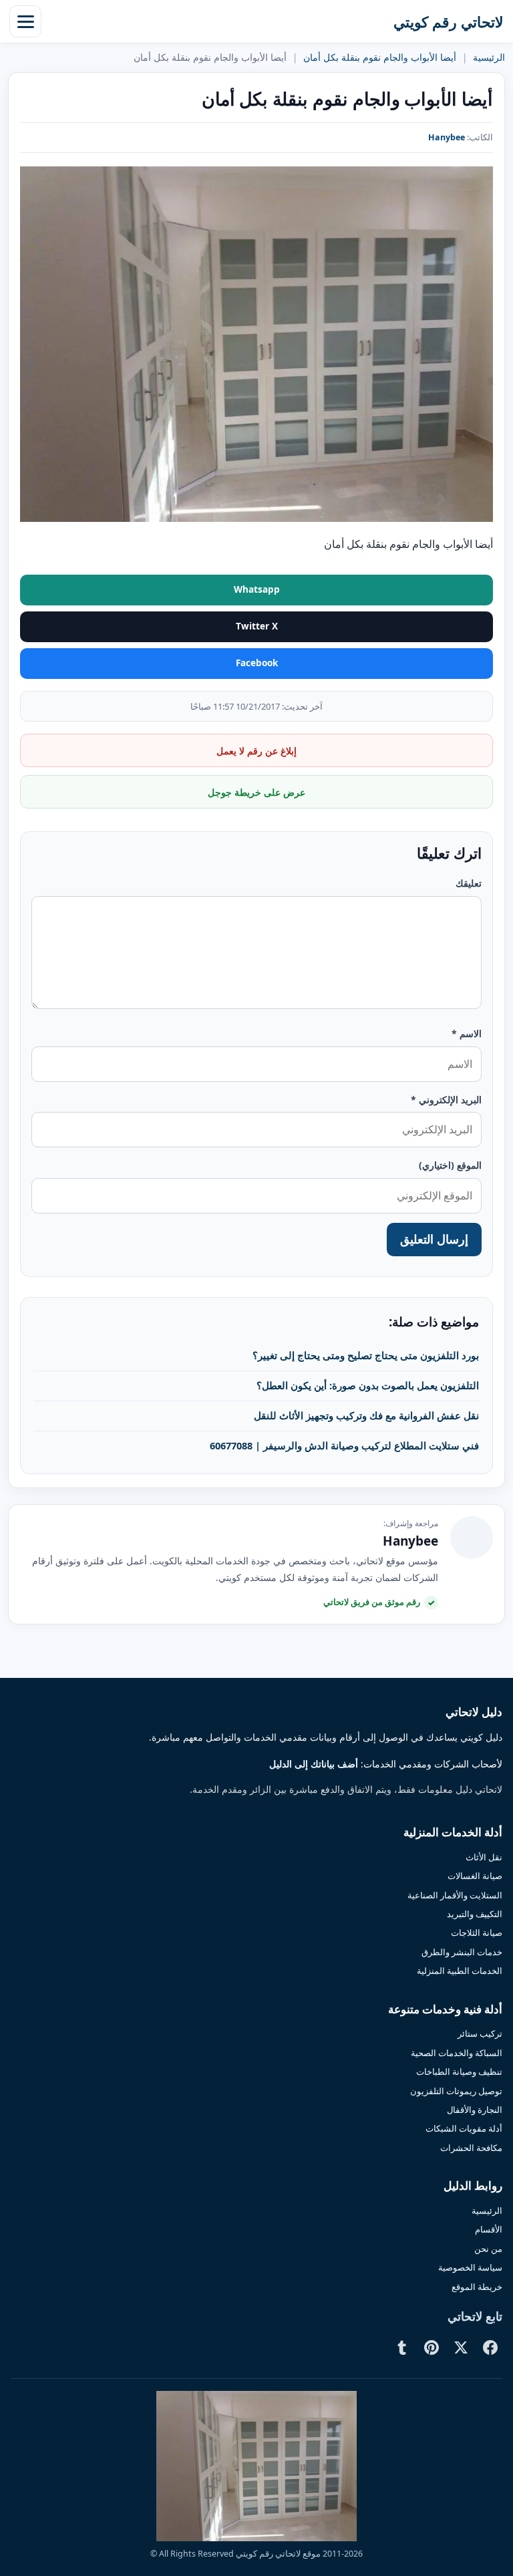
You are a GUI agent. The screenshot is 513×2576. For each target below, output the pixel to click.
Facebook (257, 663)
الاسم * (467, 1033)
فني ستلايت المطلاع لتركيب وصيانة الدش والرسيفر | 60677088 (344, 1445)
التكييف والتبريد (475, 1914)
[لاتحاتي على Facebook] (490, 2347)
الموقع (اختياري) (450, 1165)
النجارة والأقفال (475, 2110)
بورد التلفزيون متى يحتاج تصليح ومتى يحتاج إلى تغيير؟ (366, 1355)
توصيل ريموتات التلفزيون (456, 2091)
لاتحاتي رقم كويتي (449, 21)
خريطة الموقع (477, 2287)
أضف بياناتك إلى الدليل (314, 1764)
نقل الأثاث (484, 1857)
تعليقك (469, 883)
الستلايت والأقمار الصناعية (455, 1895)
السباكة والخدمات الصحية (457, 2053)
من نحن (488, 2249)
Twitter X (257, 626)
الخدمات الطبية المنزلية (460, 1971)
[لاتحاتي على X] (461, 2347)
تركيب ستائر (480, 2033)
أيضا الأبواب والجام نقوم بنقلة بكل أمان (380, 57)
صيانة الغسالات (475, 1876)
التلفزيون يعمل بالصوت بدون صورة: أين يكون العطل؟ (368, 1385)
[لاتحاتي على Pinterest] (432, 2347)
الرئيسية (489, 57)
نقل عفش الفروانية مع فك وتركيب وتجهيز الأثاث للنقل (366, 1415)
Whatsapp (257, 589)
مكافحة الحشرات (471, 2148)
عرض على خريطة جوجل (256, 792)
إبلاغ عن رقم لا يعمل (256, 751)
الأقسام (489, 2229)
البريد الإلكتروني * (446, 1100)
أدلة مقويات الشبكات (464, 2128)
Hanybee (447, 137)
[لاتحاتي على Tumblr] (402, 2347)
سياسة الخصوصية (470, 2267)
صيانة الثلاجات (477, 1933)
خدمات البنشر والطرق (462, 1952)
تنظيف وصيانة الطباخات (459, 2071)
